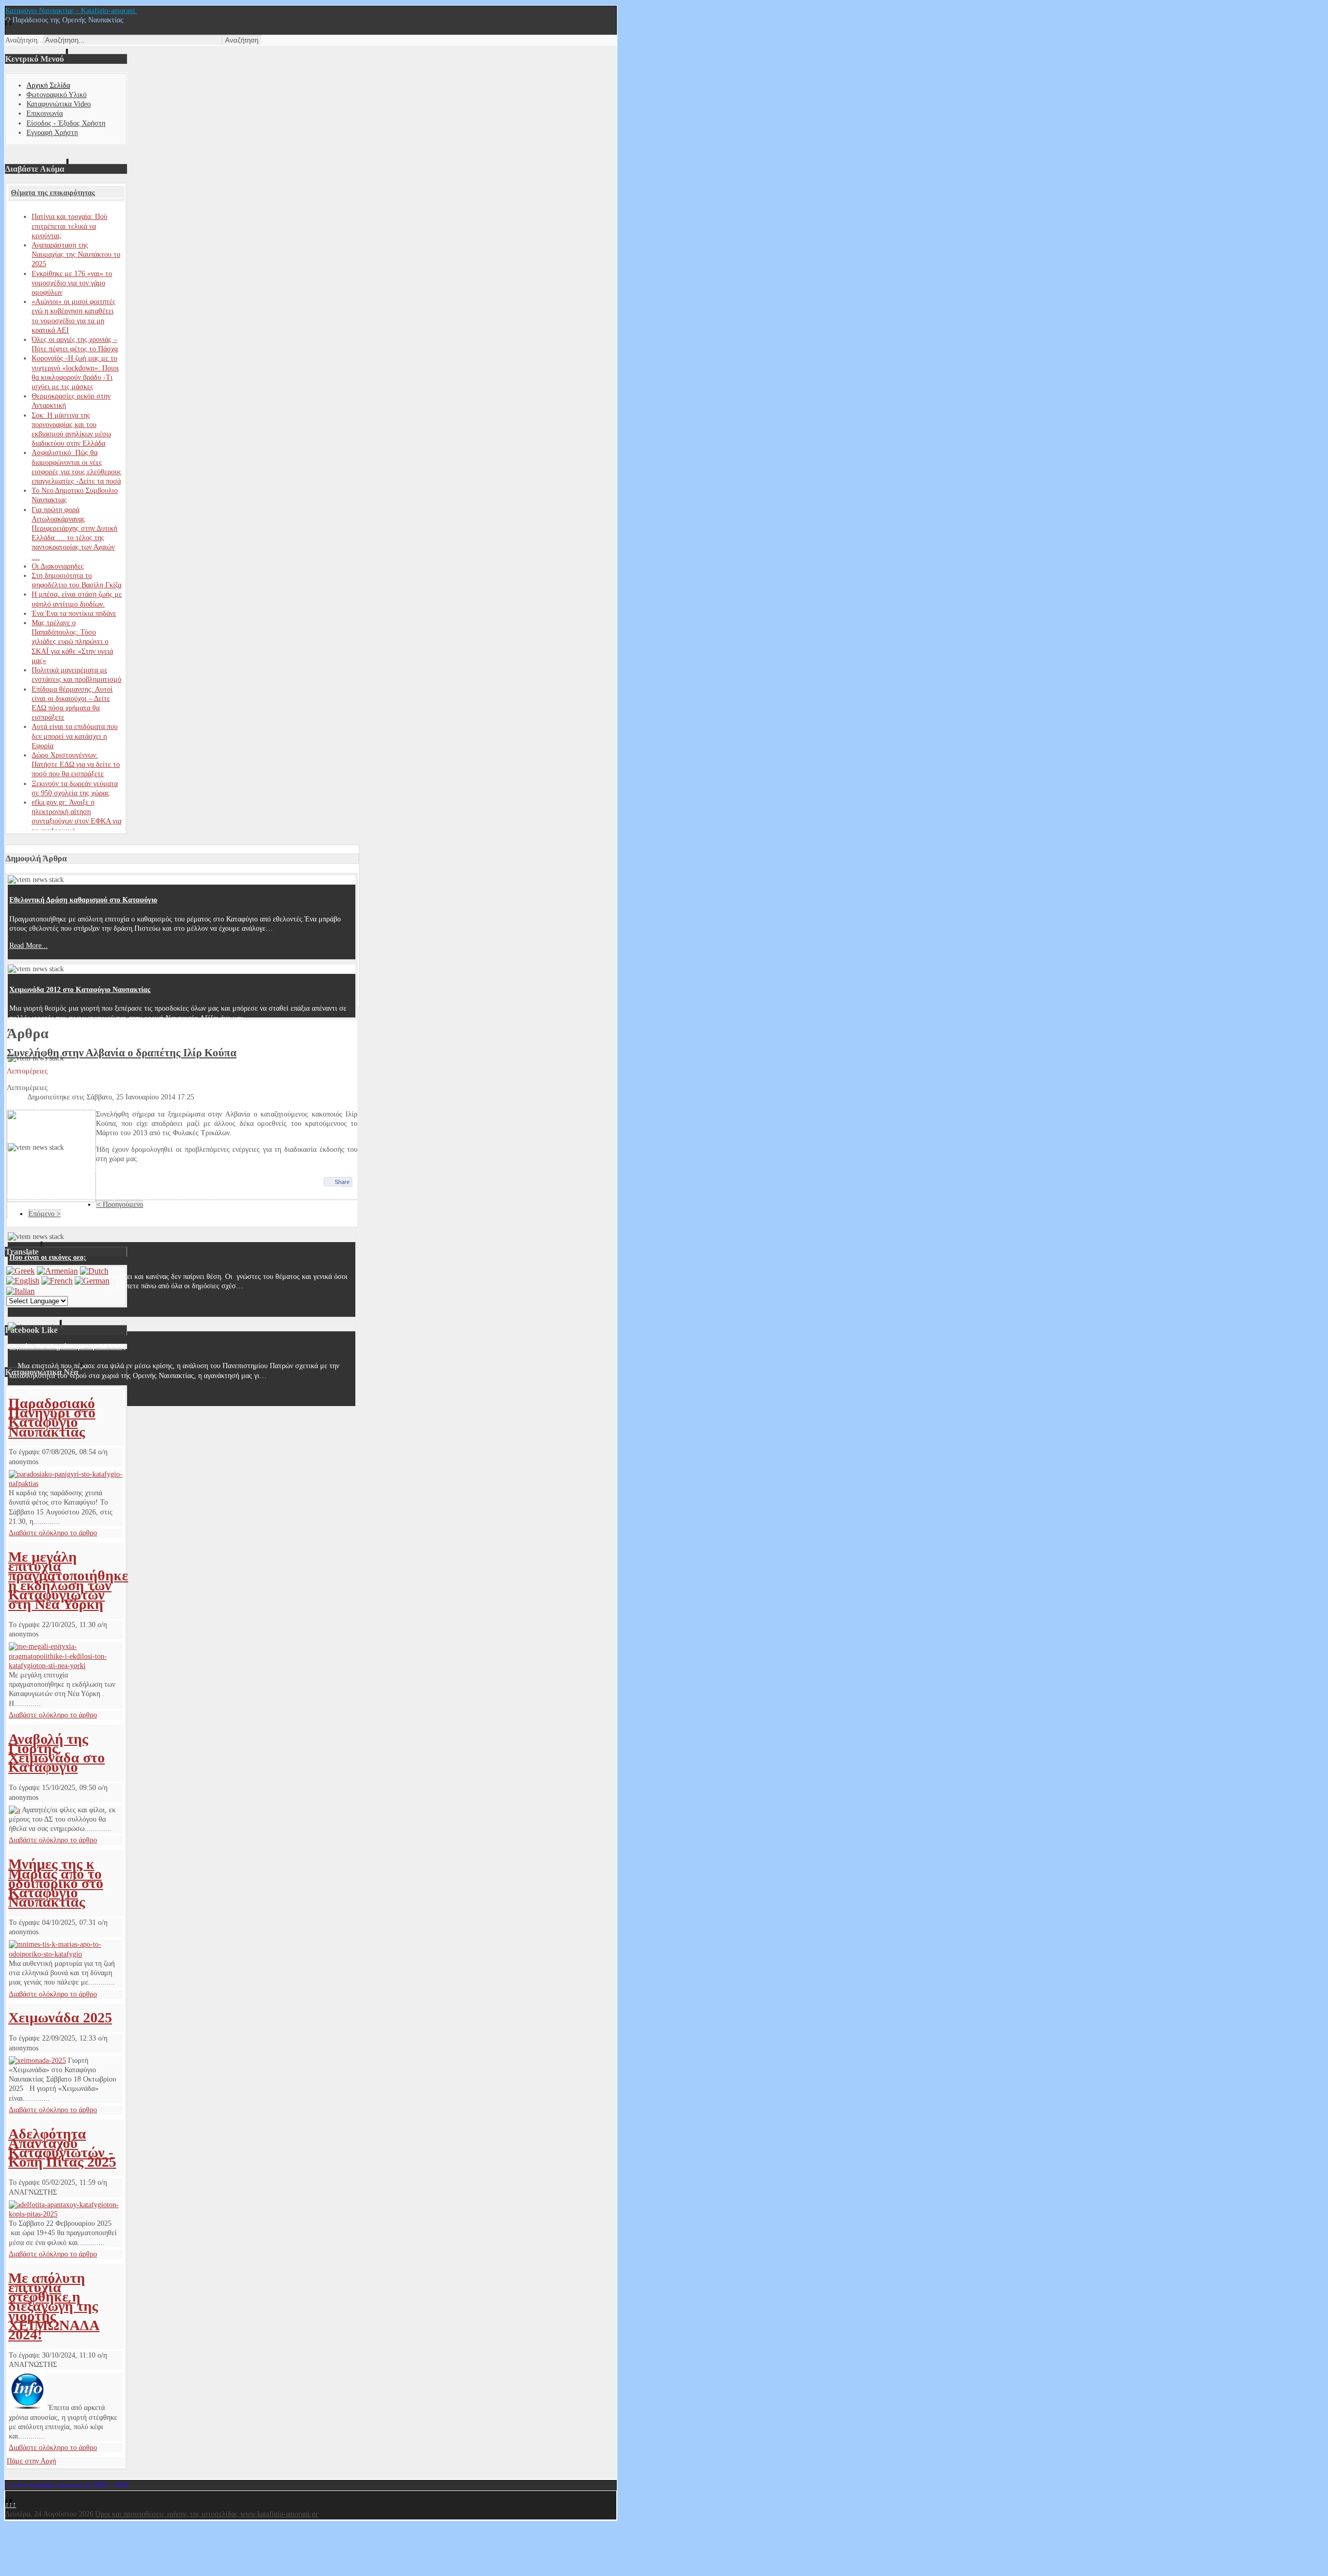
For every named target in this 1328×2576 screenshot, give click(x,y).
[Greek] (20, 1271)
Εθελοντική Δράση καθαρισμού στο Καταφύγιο (83, 900)
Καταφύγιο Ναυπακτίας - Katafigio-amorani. (71, 11)
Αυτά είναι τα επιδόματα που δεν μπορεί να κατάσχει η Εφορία (75, 736)
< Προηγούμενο (120, 1204)
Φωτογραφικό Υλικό (57, 95)
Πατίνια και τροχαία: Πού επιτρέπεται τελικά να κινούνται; (70, 226)
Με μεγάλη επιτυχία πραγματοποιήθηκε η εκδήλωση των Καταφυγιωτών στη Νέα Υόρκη (68, 1580)
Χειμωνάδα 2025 (60, 2017)
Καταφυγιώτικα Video (59, 104)
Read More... (29, 946)
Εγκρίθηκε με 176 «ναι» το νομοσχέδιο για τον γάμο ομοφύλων (72, 283)
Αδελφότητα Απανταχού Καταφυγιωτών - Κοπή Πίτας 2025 (62, 2148)
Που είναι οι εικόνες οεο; (48, 1257)
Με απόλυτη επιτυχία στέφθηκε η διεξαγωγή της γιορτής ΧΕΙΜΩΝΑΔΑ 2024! (54, 2306)
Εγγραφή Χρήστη (52, 133)
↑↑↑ (11, 2505)
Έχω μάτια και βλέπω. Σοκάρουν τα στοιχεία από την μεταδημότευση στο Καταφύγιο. (144, 1168)
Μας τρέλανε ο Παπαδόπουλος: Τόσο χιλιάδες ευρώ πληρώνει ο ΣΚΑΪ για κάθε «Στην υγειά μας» (72, 642)
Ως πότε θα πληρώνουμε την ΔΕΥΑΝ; (67, 1347)
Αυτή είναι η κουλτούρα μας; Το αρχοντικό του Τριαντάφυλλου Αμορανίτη (125, 1079)
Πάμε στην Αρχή (31, 2461)
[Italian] (20, 1291)
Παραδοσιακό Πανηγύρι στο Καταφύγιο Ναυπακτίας (52, 1417)
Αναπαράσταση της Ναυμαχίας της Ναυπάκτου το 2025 (76, 254)
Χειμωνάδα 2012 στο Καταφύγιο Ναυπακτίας (80, 990)
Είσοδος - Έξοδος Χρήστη (66, 123)
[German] (92, 1281)
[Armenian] (57, 1271)
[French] (57, 1281)
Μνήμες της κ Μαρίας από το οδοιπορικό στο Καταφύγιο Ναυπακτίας (56, 1883)
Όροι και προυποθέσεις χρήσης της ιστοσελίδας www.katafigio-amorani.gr (207, 2514)
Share (342, 1182)
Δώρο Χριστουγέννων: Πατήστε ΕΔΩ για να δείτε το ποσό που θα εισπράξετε (76, 764)
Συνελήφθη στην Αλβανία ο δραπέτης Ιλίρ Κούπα (122, 1053)
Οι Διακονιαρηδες (58, 566)
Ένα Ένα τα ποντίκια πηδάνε (74, 614)
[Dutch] (94, 1271)
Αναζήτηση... (24, 40)
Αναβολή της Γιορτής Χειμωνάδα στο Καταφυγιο (57, 1753)
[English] (23, 1281)
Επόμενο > (45, 1214)
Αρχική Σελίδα (48, 85)
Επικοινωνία (45, 113)
